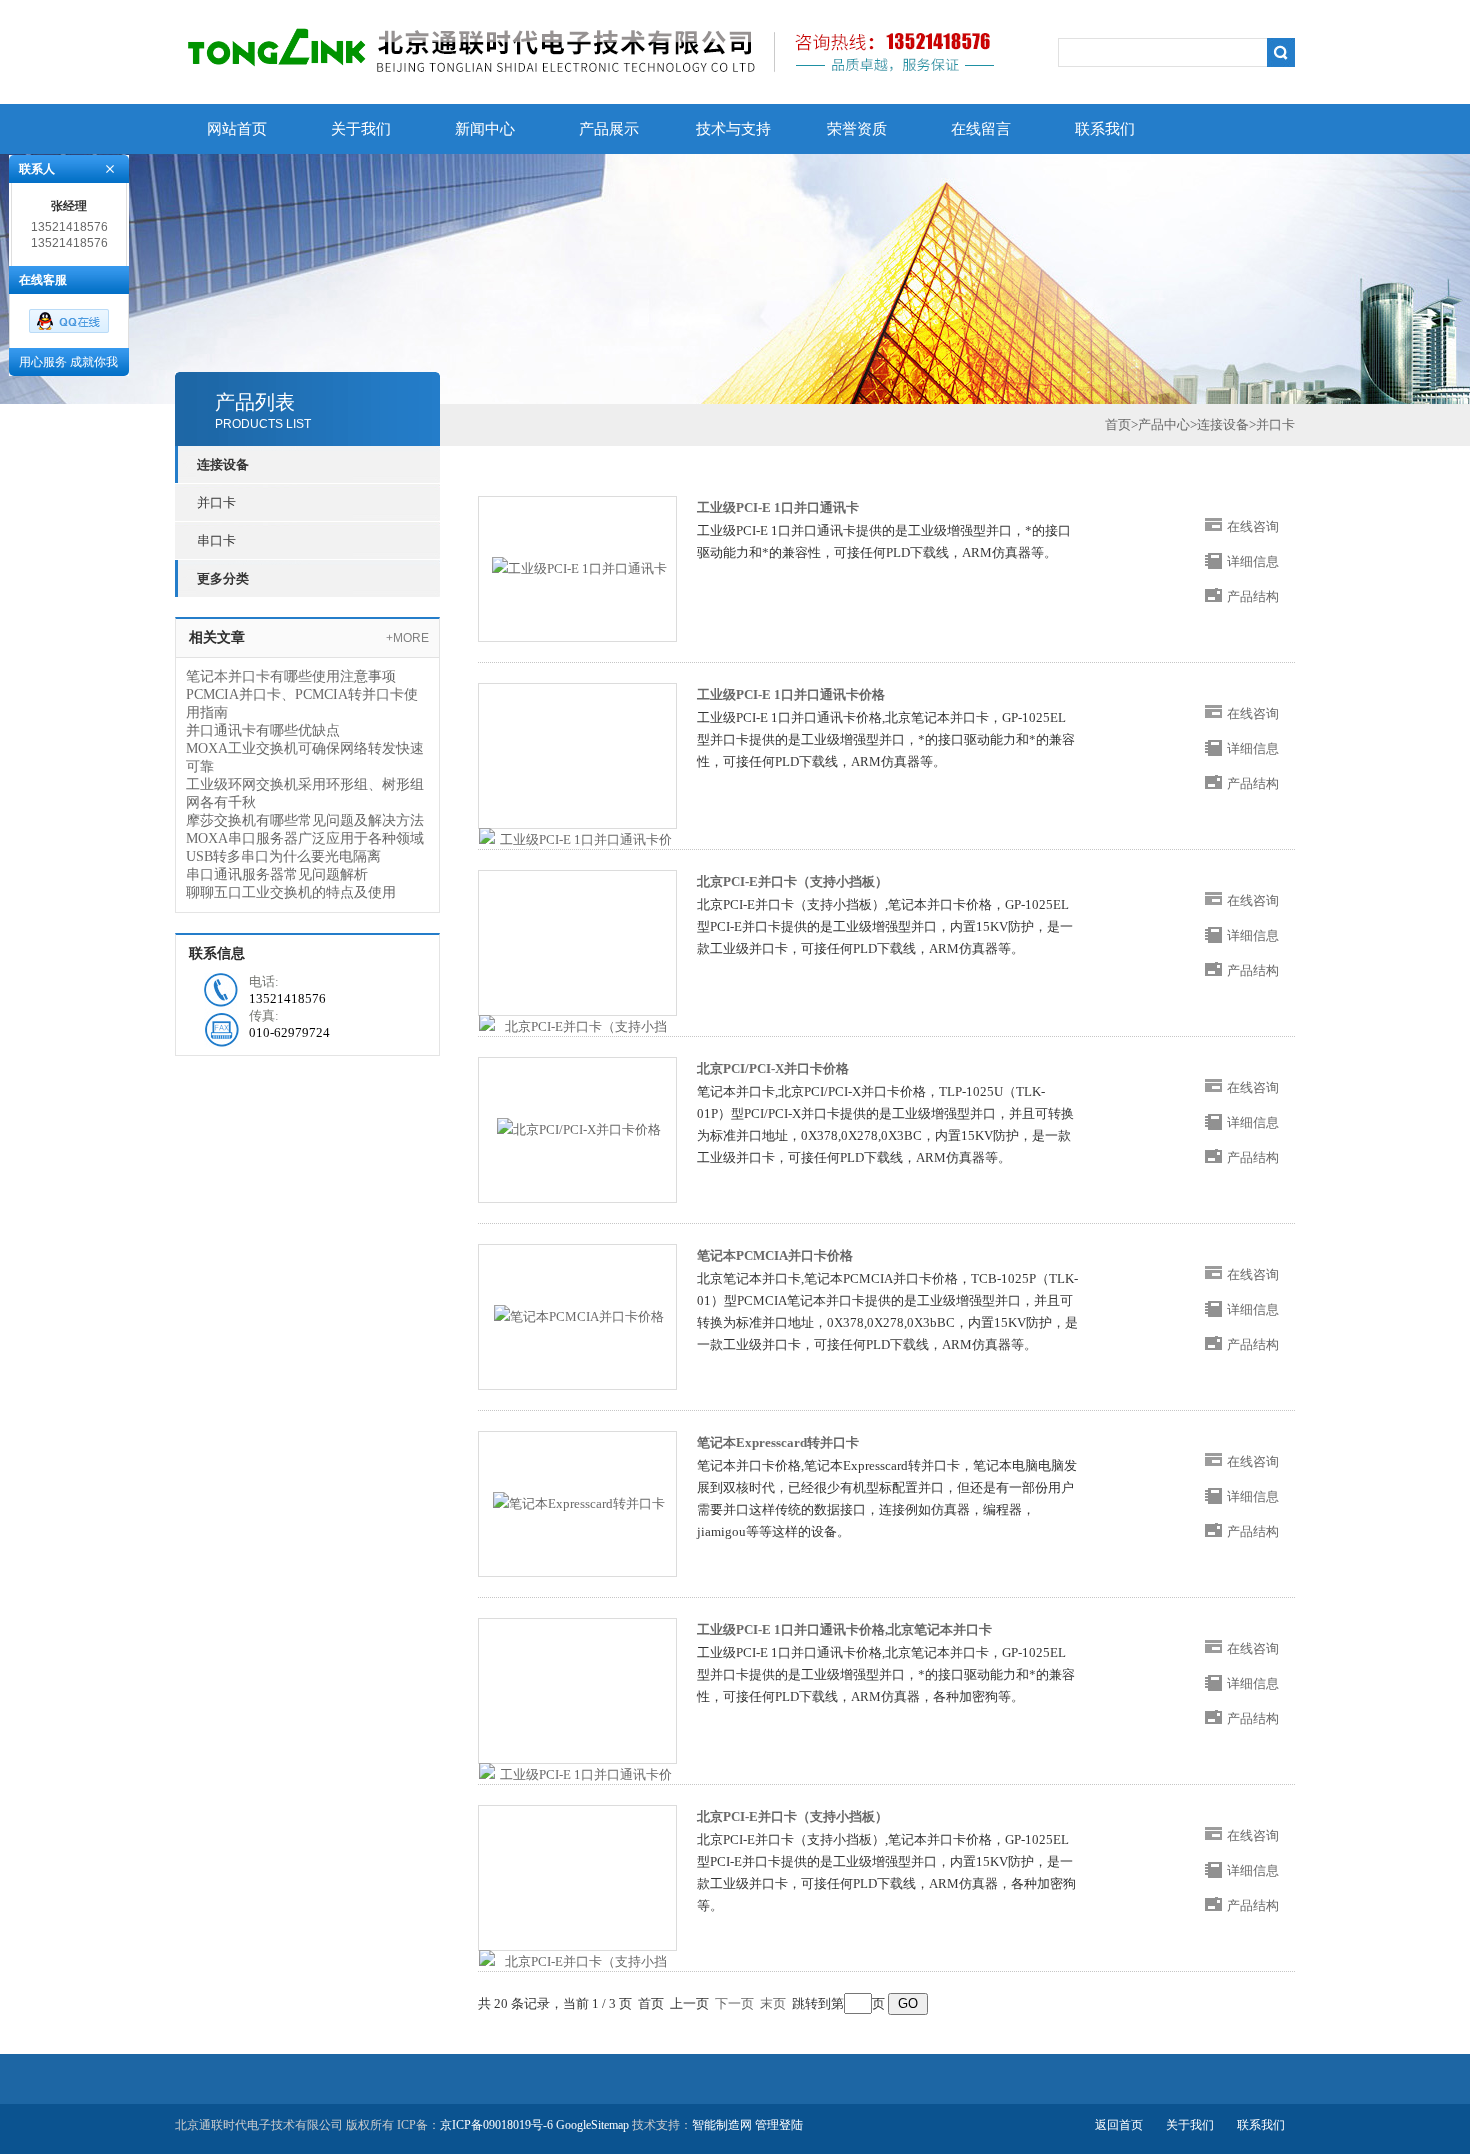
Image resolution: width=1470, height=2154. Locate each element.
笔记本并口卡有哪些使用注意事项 (291, 676)
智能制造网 (722, 2125)
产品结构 (1253, 596)
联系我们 (1105, 129)
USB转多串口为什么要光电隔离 (283, 856)
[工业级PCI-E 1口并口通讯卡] (579, 567)
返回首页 (1119, 2125)
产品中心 (1164, 424)
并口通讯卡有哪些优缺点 (263, 730)
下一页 (734, 2003)
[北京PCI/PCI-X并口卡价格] (579, 1128)
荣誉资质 (857, 129)
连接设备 (1223, 424)
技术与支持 (733, 129)
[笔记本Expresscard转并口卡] (579, 1502)
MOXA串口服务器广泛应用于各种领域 (305, 838)
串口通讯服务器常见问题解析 (277, 874)
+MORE (407, 638)
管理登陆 (779, 2125)
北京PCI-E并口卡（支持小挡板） (792, 881)
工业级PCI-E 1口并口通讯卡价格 (791, 694)
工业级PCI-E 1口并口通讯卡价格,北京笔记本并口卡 (844, 1629)
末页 (773, 2003)
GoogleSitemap (592, 2125)
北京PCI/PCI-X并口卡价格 (773, 1068)
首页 (1118, 424)
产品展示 (609, 129)
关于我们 (361, 129)
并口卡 (216, 502)
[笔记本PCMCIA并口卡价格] (579, 1315)
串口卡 (216, 540)
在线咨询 (1253, 526)
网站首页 (237, 129)
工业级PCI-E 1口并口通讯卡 (778, 507)
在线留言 (981, 129)
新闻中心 (485, 129)
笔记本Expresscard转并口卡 (778, 1442)
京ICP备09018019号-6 (496, 2125)
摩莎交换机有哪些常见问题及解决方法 (305, 820)
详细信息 (1253, 561)
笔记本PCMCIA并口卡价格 (775, 1255)
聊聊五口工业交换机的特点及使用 (291, 892)
